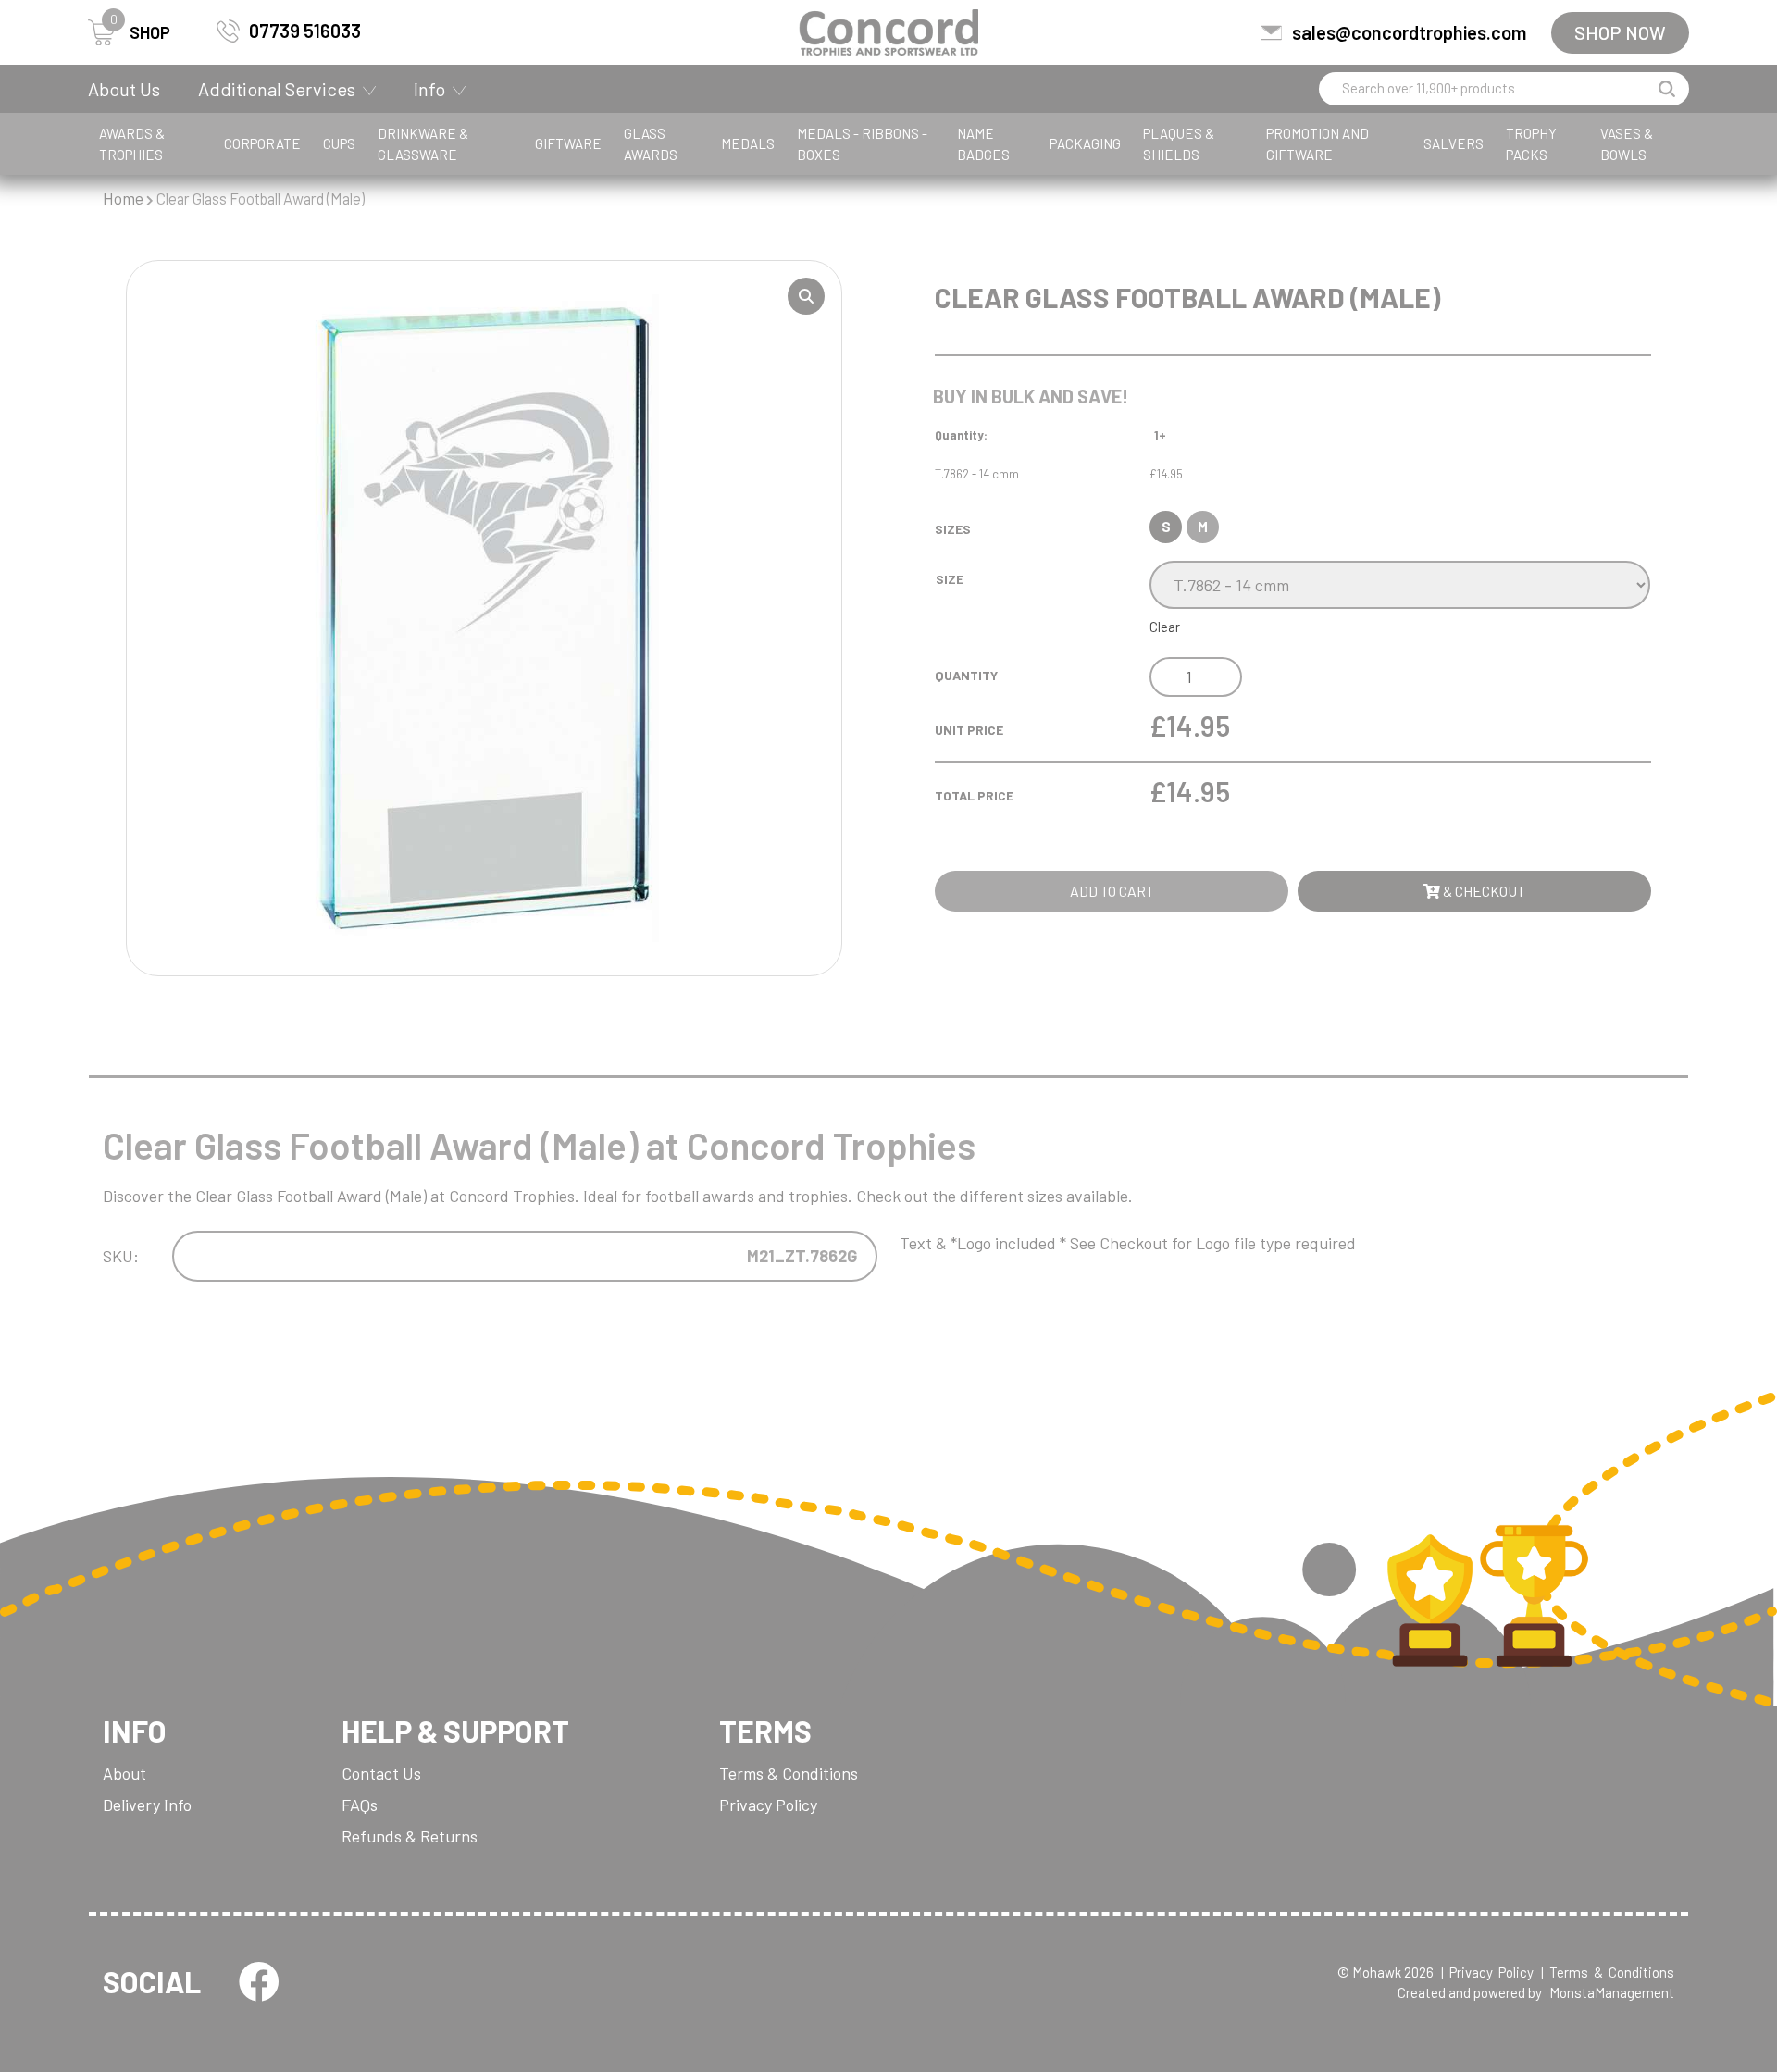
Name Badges (983, 144)
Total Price (974, 795)
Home (123, 198)
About (124, 1773)
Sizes (953, 529)
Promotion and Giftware (1317, 144)
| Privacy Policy (1487, 1972)
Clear (1165, 627)
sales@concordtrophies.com (1409, 32)
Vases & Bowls (1627, 144)
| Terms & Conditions (1608, 1972)
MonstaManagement (1612, 1992)
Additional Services (277, 89)
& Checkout (1483, 891)
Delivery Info (147, 1805)
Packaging (1085, 143)
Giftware (568, 143)
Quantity (966, 675)
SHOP (140, 31)
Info (429, 89)
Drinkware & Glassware (423, 144)
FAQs (360, 1805)
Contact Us (381, 1773)
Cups (339, 143)
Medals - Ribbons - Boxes (862, 144)
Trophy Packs (1531, 144)
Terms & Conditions (789, 1773)
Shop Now (1620, 32)
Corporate (262, 143)
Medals (748, 143)
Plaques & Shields (1179, 144)
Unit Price (969, 730)
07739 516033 (305, 31)
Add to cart (1112, 891)
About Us (124, 89)
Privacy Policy (768, 1805)
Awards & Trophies (132, 144)
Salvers (1454, 143)
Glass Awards (651, 144)
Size (950, 579)
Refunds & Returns (410, 1836)
